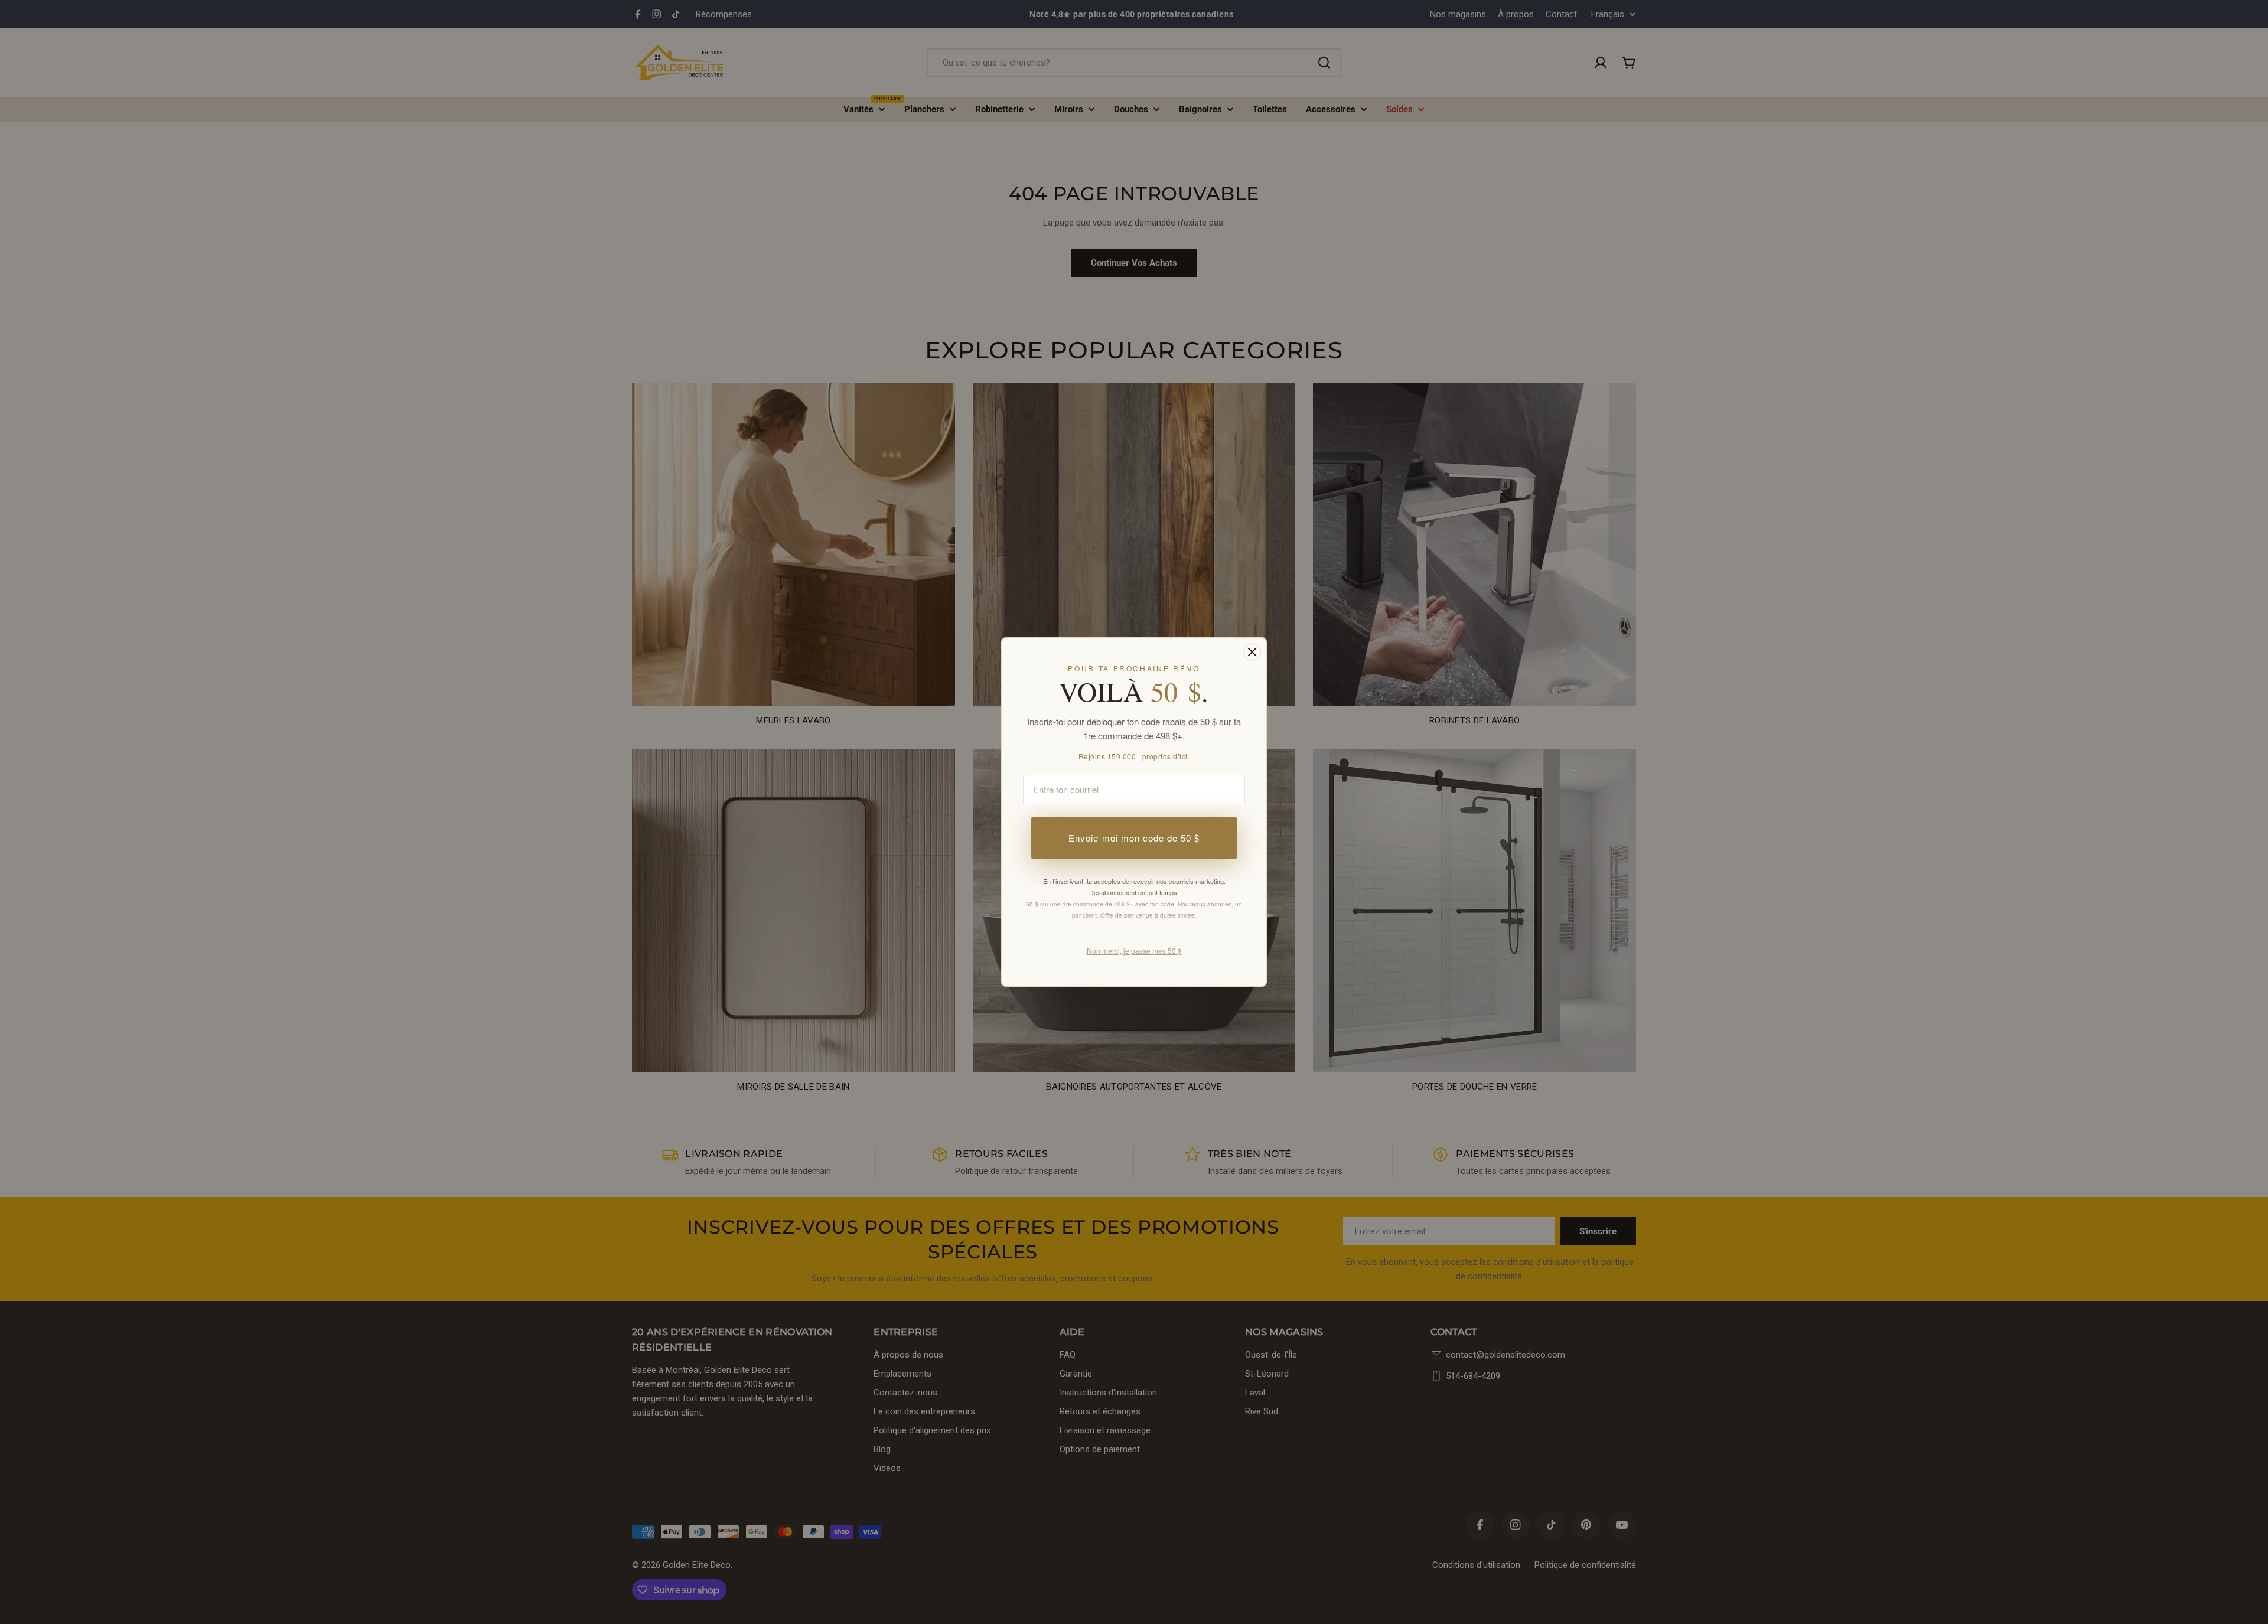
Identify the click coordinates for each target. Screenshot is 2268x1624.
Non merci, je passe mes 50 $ (1134, 950)
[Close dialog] (1252, 652)
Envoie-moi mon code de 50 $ (1134, 838)
